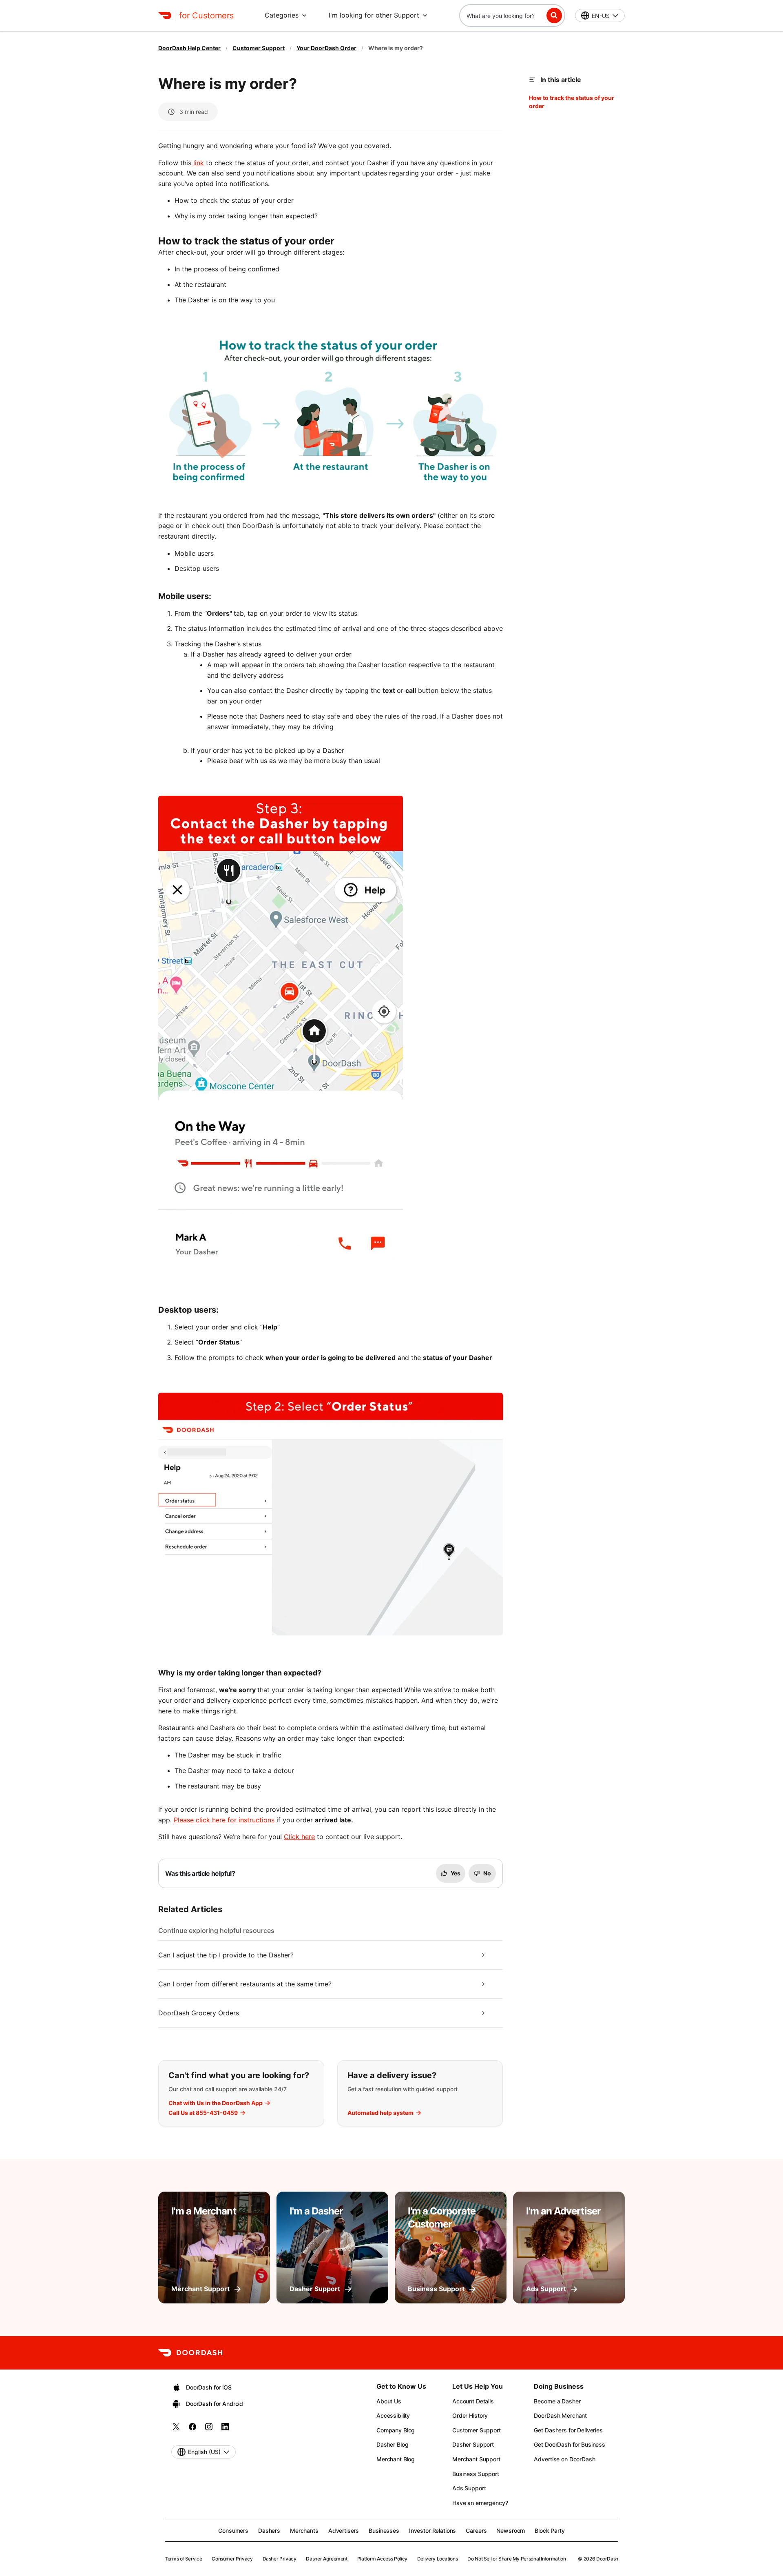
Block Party (550, 2531)
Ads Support (469, 2488)
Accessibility (393, 2415)
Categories (282, 15)
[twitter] (176, 2429)
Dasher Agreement (326, 2559)
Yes (456, 1873)
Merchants (304, 2531)
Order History (470, 2415)
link (199, 163)
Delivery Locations (438, 2559)
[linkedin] (225, 2429)
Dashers (269, 2531)
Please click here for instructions (224, 1820)
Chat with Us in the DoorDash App (216, 2103)
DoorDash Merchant (560, 2415)
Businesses (384, 2531)
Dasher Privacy (280, 2559)
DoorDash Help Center (189, 48)
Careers (476, 2531)
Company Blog (396, 2430)
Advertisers (344, 2531)
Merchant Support (476, 2459)
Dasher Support (473, 2444)
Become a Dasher (557, 2401)
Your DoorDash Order (326, 48)
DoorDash (607, 2559)
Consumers (233, 2531)
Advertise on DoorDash (564, 2459)
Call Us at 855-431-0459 (203, 2113)
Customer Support (259, 48)
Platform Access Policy (382, 2559)
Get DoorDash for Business (570, 2444)
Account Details (473, 2401)
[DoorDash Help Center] (190, 2353)
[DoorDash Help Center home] (165, 16)
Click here (299, 1837)
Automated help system (380, 2113)
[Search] (554, 16)
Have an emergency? (480, 2503)
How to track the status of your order (572, 102)
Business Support (476, 2474)
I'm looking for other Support (374, 15)
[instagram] (209, 2429)
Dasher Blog (392, 2444)
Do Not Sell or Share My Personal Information (516, 2559)
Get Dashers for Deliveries (568, 2430)
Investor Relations (432, 2531)
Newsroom (511, 2531)
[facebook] (192, 2429)
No (487, 1873)
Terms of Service (183, 2559)
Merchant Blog (396, 2459)
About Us (389, 2401)
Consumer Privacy (232, 2559)
